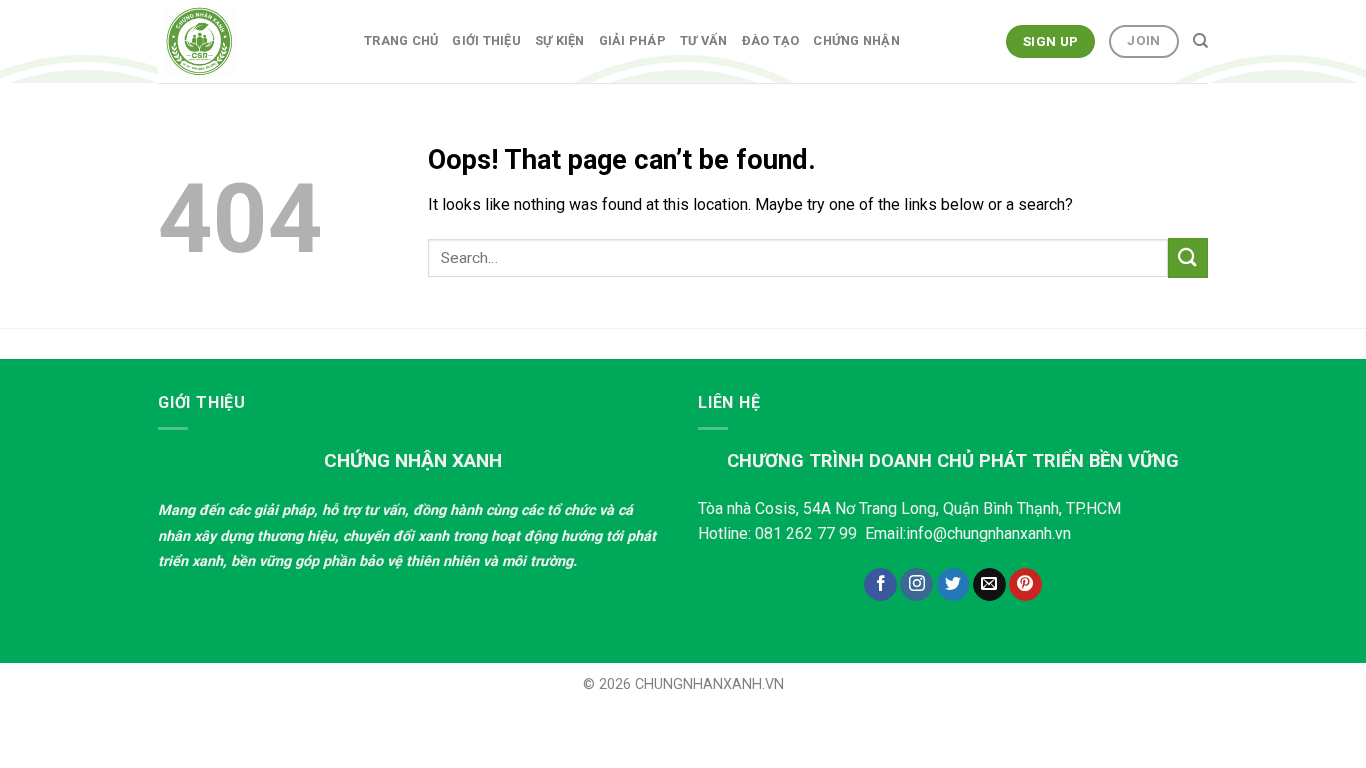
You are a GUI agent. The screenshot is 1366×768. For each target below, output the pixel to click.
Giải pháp (632, 40)
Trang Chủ (401, 40)
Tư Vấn (704, 40)
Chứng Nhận (856, 40)
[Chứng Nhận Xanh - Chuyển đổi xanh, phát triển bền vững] (246, 41)
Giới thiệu (486, 40)
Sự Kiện (560, 40)
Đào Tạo (771, 40)
